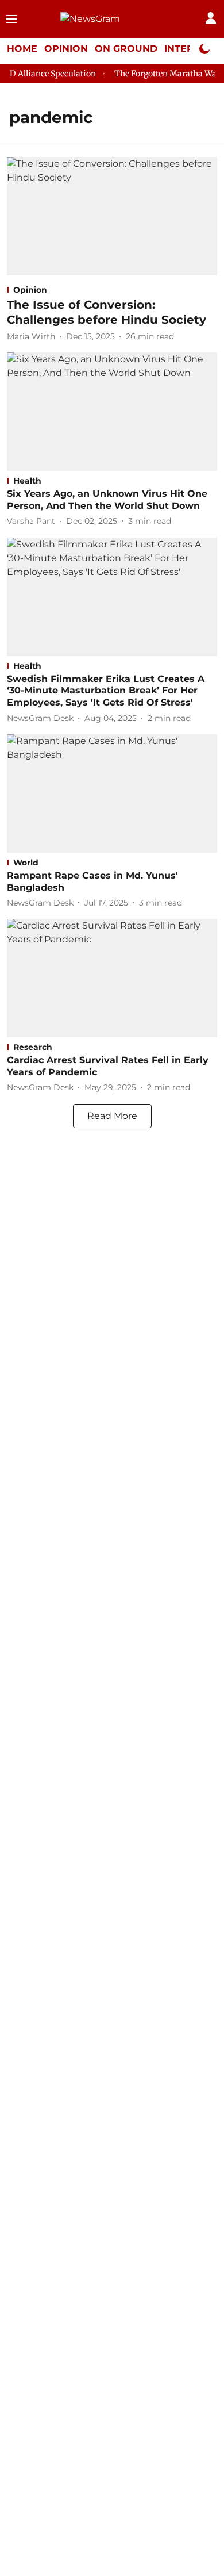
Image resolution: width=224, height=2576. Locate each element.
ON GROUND (126, 49)
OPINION (66, 49)
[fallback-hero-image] (112, 216)
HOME (22, 49)
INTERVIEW (192, 49)
